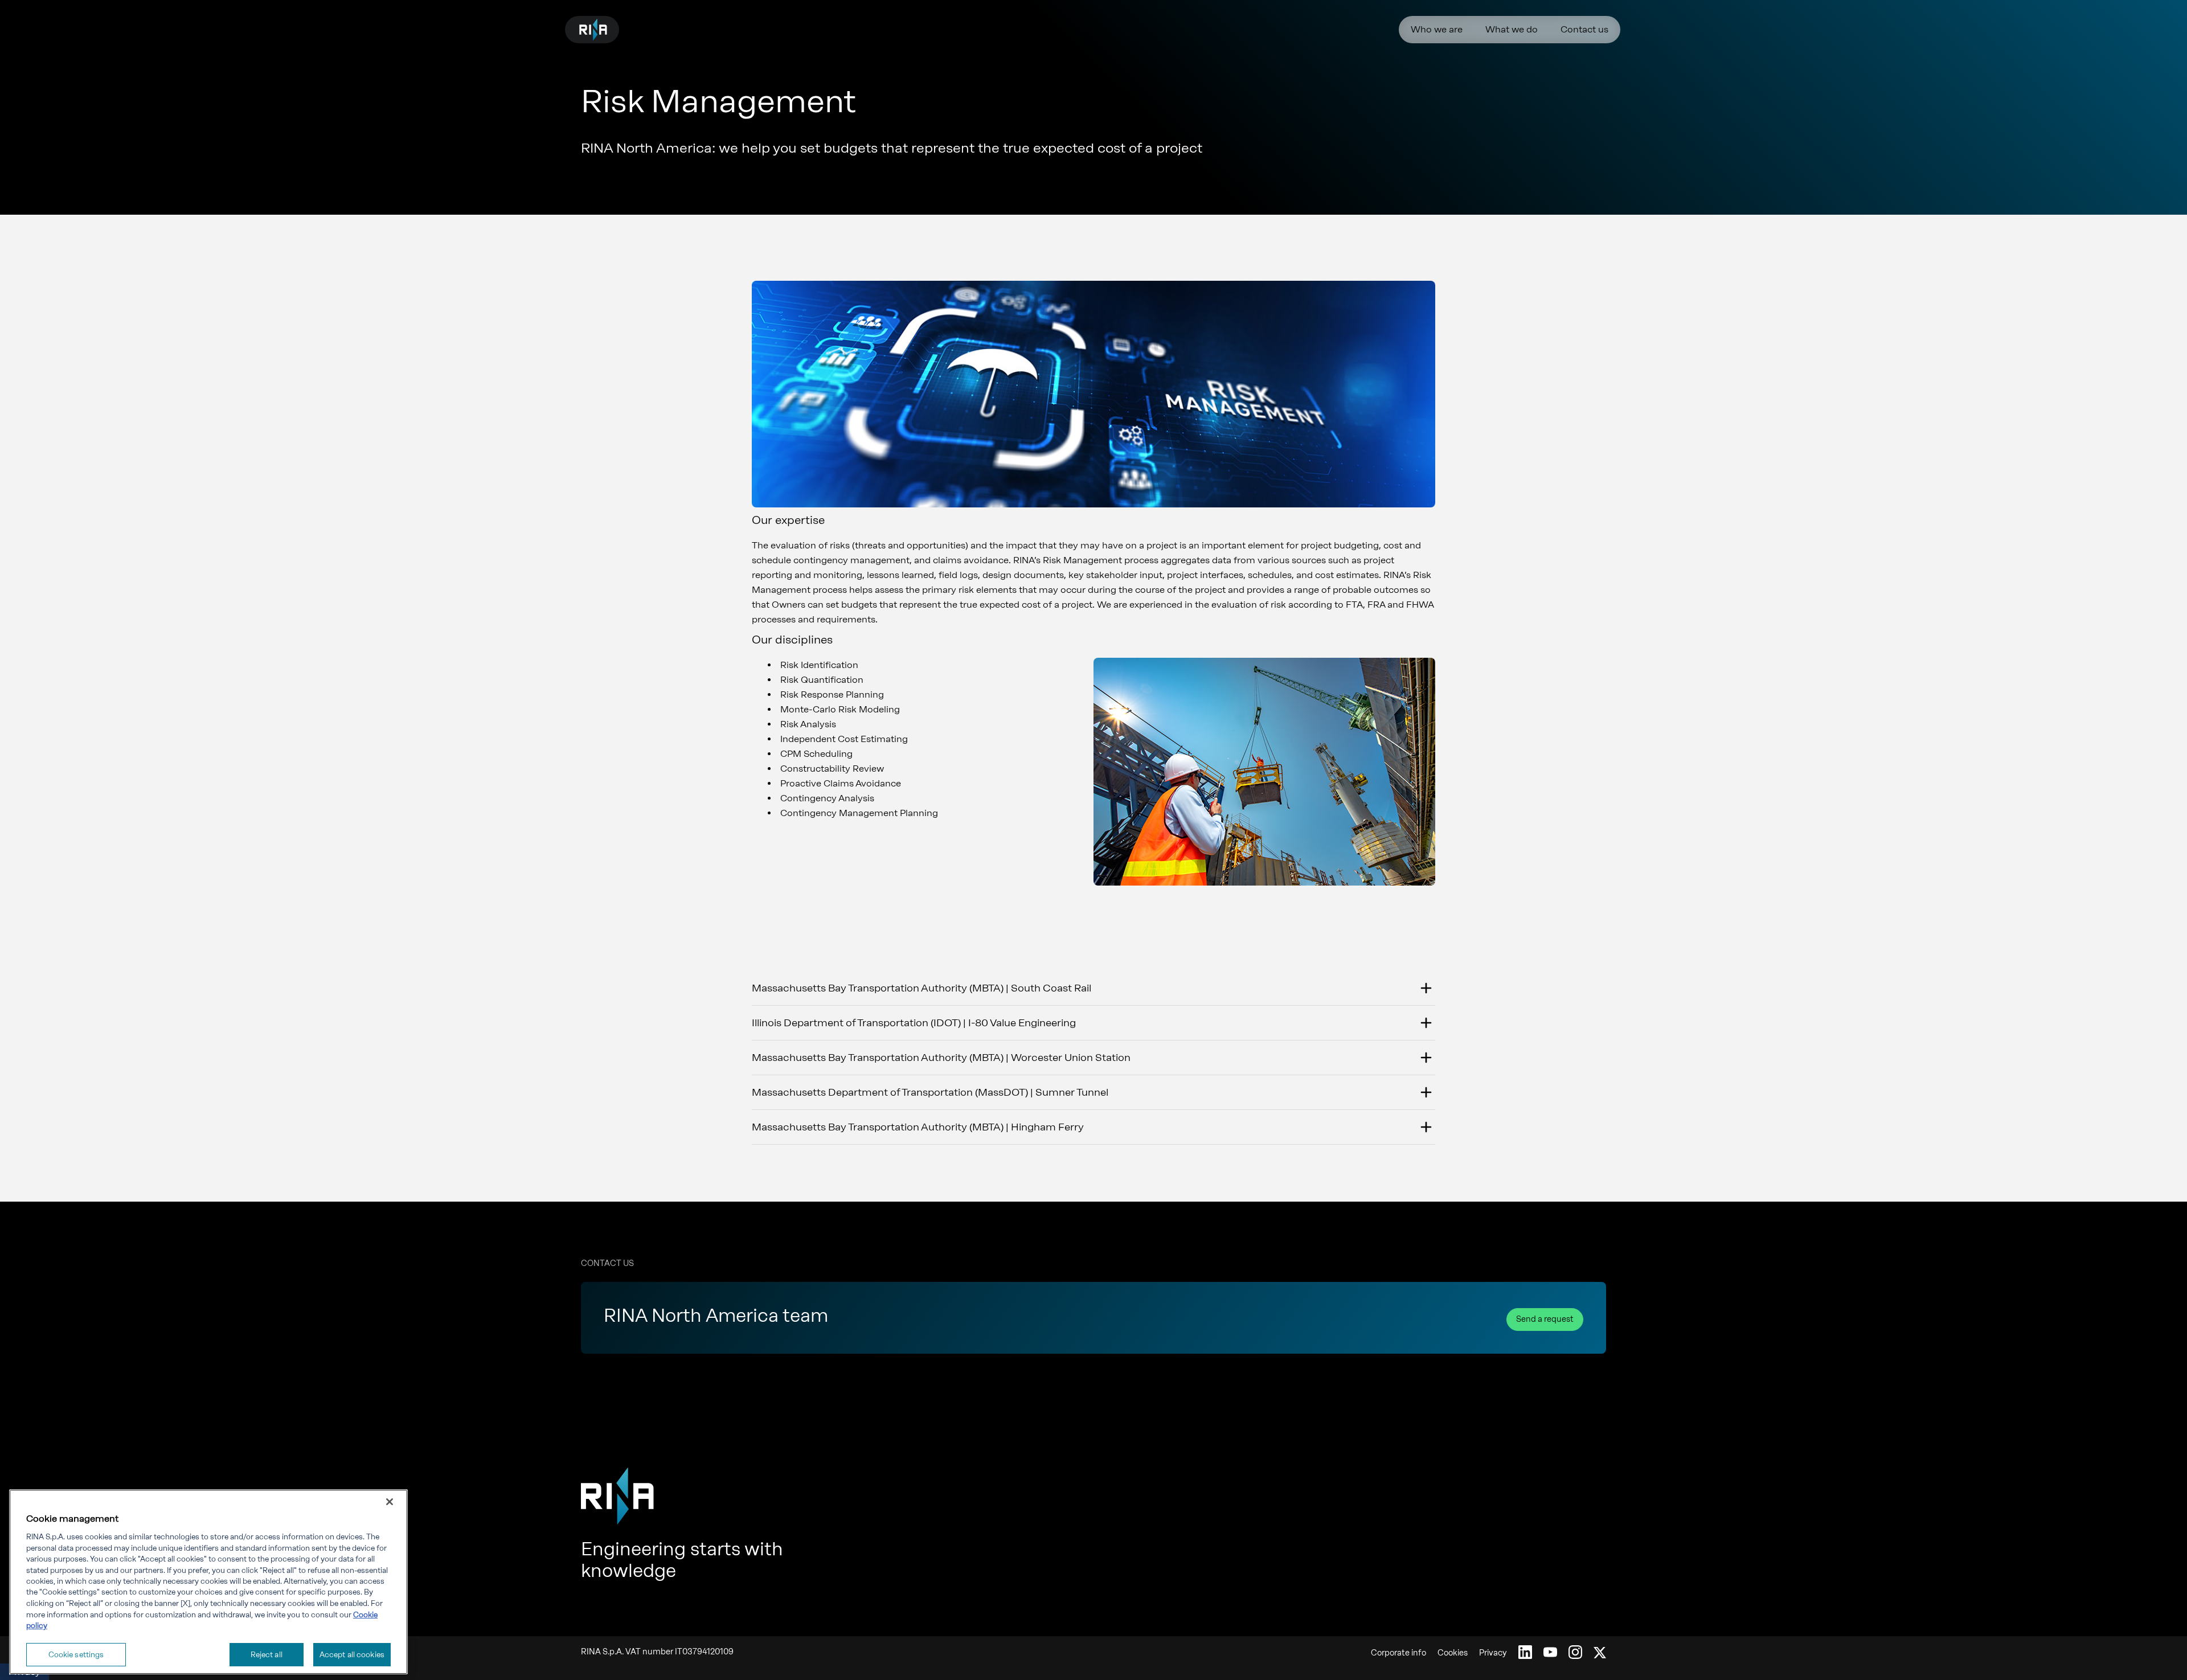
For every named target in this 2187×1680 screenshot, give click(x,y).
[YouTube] (1550, 1652)
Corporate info (1398, 1653)
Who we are (1437, 29)
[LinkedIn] (1525, 1652)
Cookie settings (76, 1654)
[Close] (390, 1502)
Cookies (1453, 1653)
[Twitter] (1600, 1652)
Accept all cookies (352, 1654)
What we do (1512, 29)
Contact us (1584, 29)
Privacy (1493, 1653)
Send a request (1545, 1319)
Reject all (267, 1654)
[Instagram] (1575, 1652)
